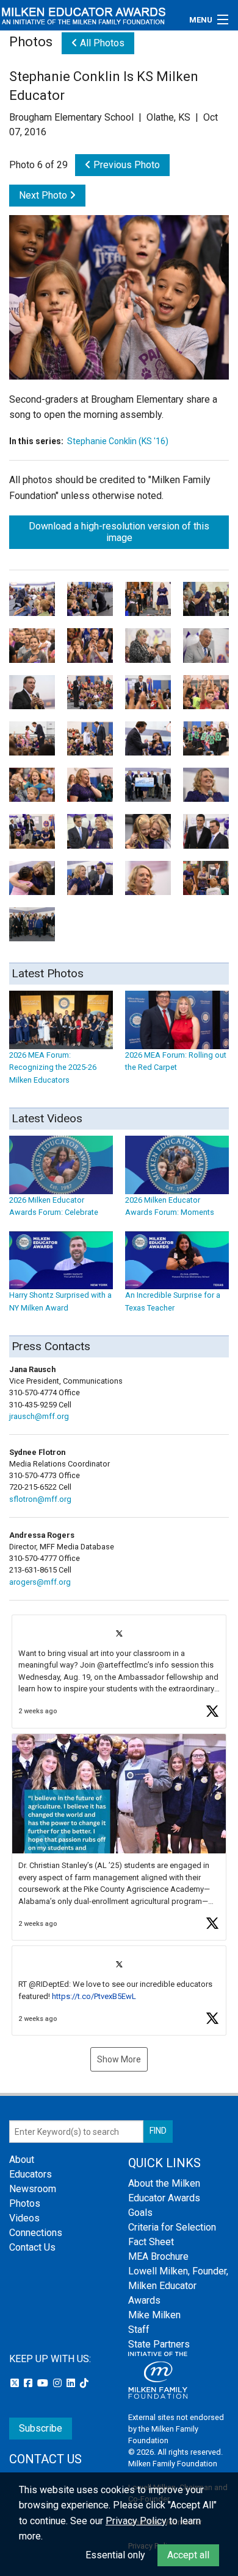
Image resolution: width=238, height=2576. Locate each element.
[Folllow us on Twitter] (16, 2383)
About (22, 2160)
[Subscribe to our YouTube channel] (44, 2383)
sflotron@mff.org (40, 1499)
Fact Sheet (151, 2242)
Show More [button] (119, 2059)
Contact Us (32, 2247)
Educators (31, 2174)
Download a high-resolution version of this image (119, 532)
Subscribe (41, 2428)
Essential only (115, 2555)
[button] (119, 1672)
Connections (36, 2233)
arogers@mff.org (40, 1582)
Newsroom (33, 2189)
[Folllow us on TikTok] (84, 2383)
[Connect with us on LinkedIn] (72, 2383)
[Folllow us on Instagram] (59, 2383)
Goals (140, 2213)
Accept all (188, 2555)
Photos (25, 2203)
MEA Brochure (158, 2256)
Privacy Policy (136, 2521)
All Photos (101, 43)
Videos (24, 2218)
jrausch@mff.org (39, 1416)
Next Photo (44, 195)
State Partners (159, 2344)
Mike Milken (154, 2315)
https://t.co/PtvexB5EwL (94, 1996)
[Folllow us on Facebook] (29, 2383)
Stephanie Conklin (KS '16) (118, 441)
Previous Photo (125, 165)
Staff (139, 2330)
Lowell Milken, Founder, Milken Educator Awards (178, 2286)
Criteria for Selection (172, 2227)
